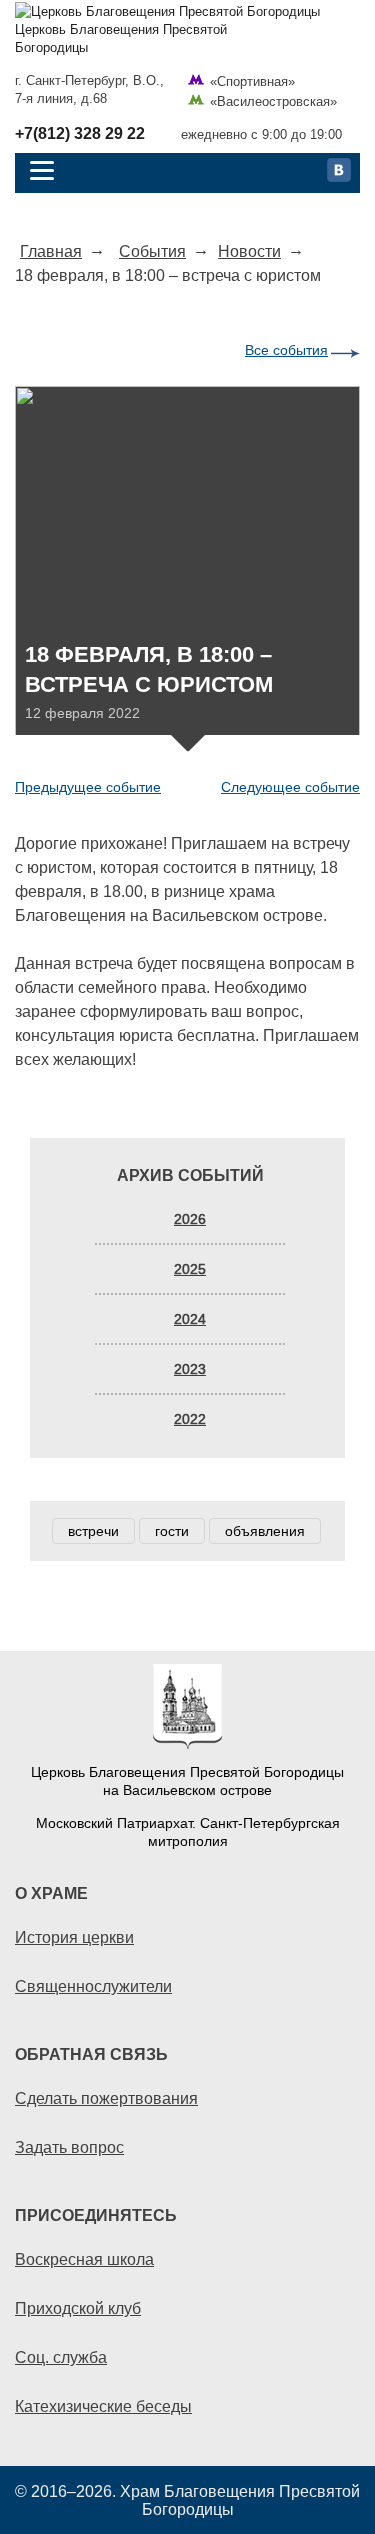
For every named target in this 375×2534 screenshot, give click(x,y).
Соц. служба (61, 2357)
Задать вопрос (69, 2147)
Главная (51, 251)
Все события (286, 350)
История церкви (74, 1937)
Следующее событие (290, 787)
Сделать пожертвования (106, 2098)
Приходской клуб (78, 2308)
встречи (93, 1531)
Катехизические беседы (103, 2406)
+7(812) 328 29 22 (80, 134)
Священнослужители (93, 1986)
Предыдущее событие (88, 787)
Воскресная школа (84, 2259)
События (152, 251)
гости (172, 1531)
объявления (265, 1531)
